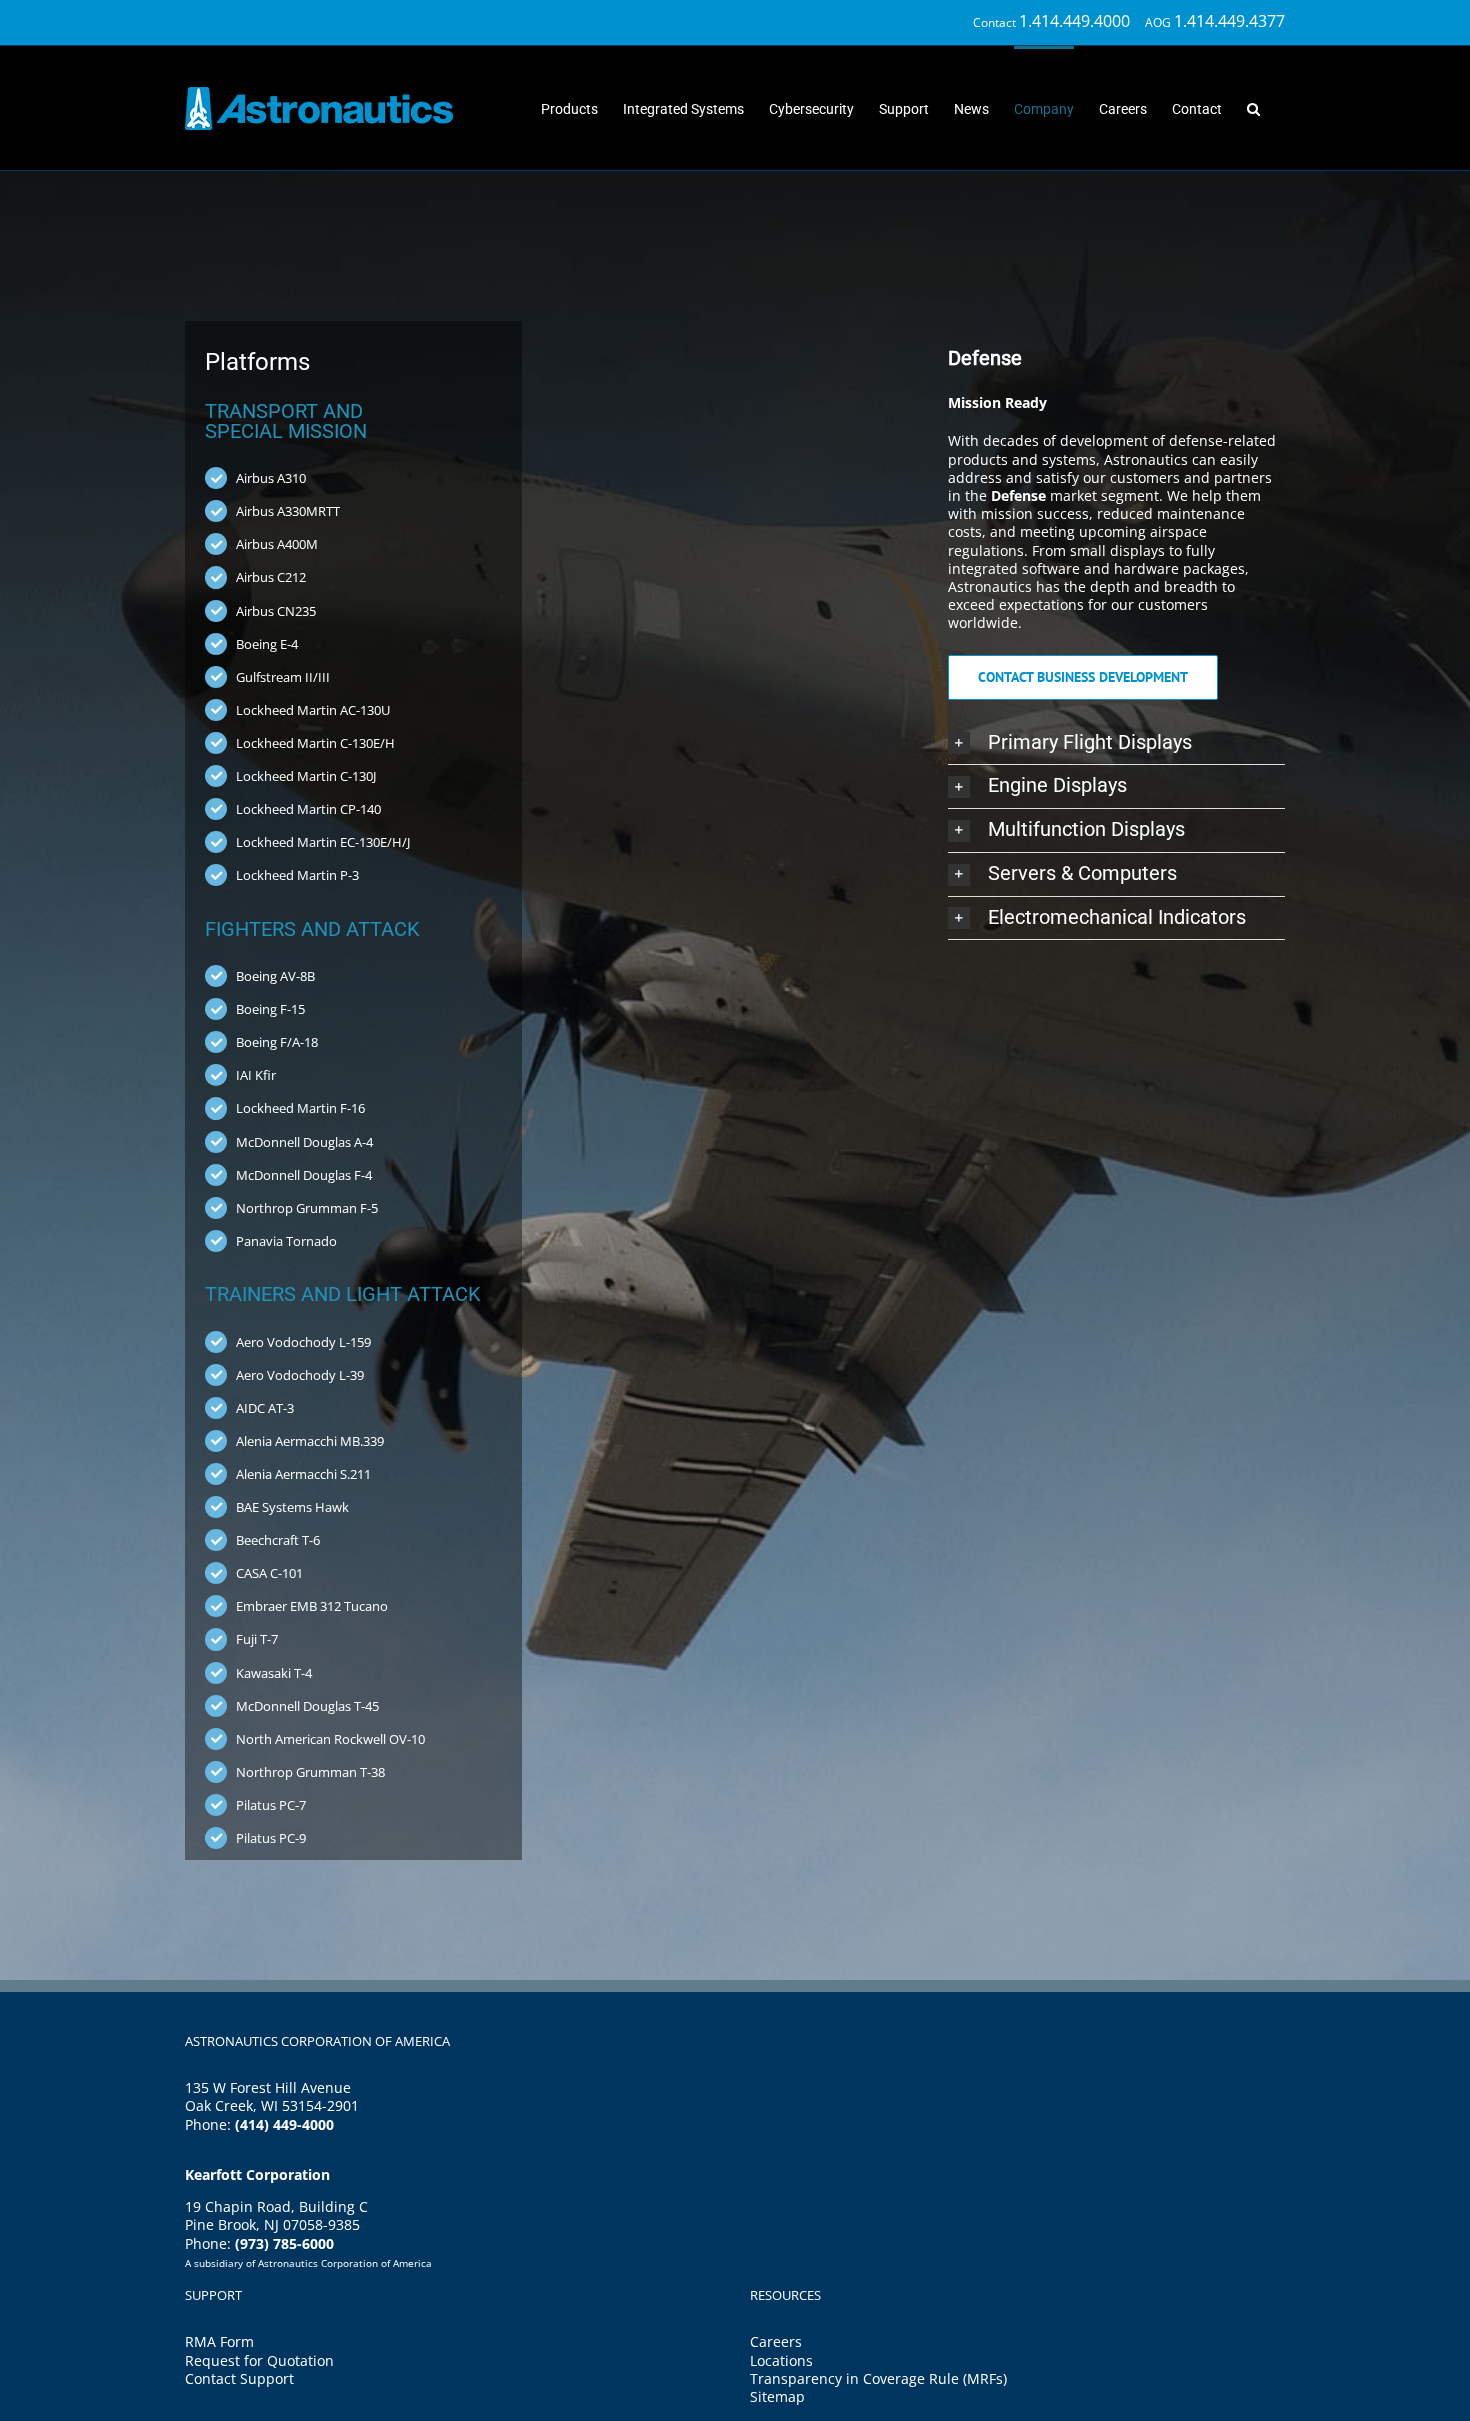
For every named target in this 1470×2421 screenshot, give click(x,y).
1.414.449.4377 (1229, 21)
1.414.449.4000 (1074, 21)
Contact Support (239, 2378)
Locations (781, 2360)
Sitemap (777, 2396)
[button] (1253, 107)
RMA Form (219, 2341)
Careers (776, 2341)
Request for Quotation (259, 2360)
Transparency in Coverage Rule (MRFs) (878, 2378)
